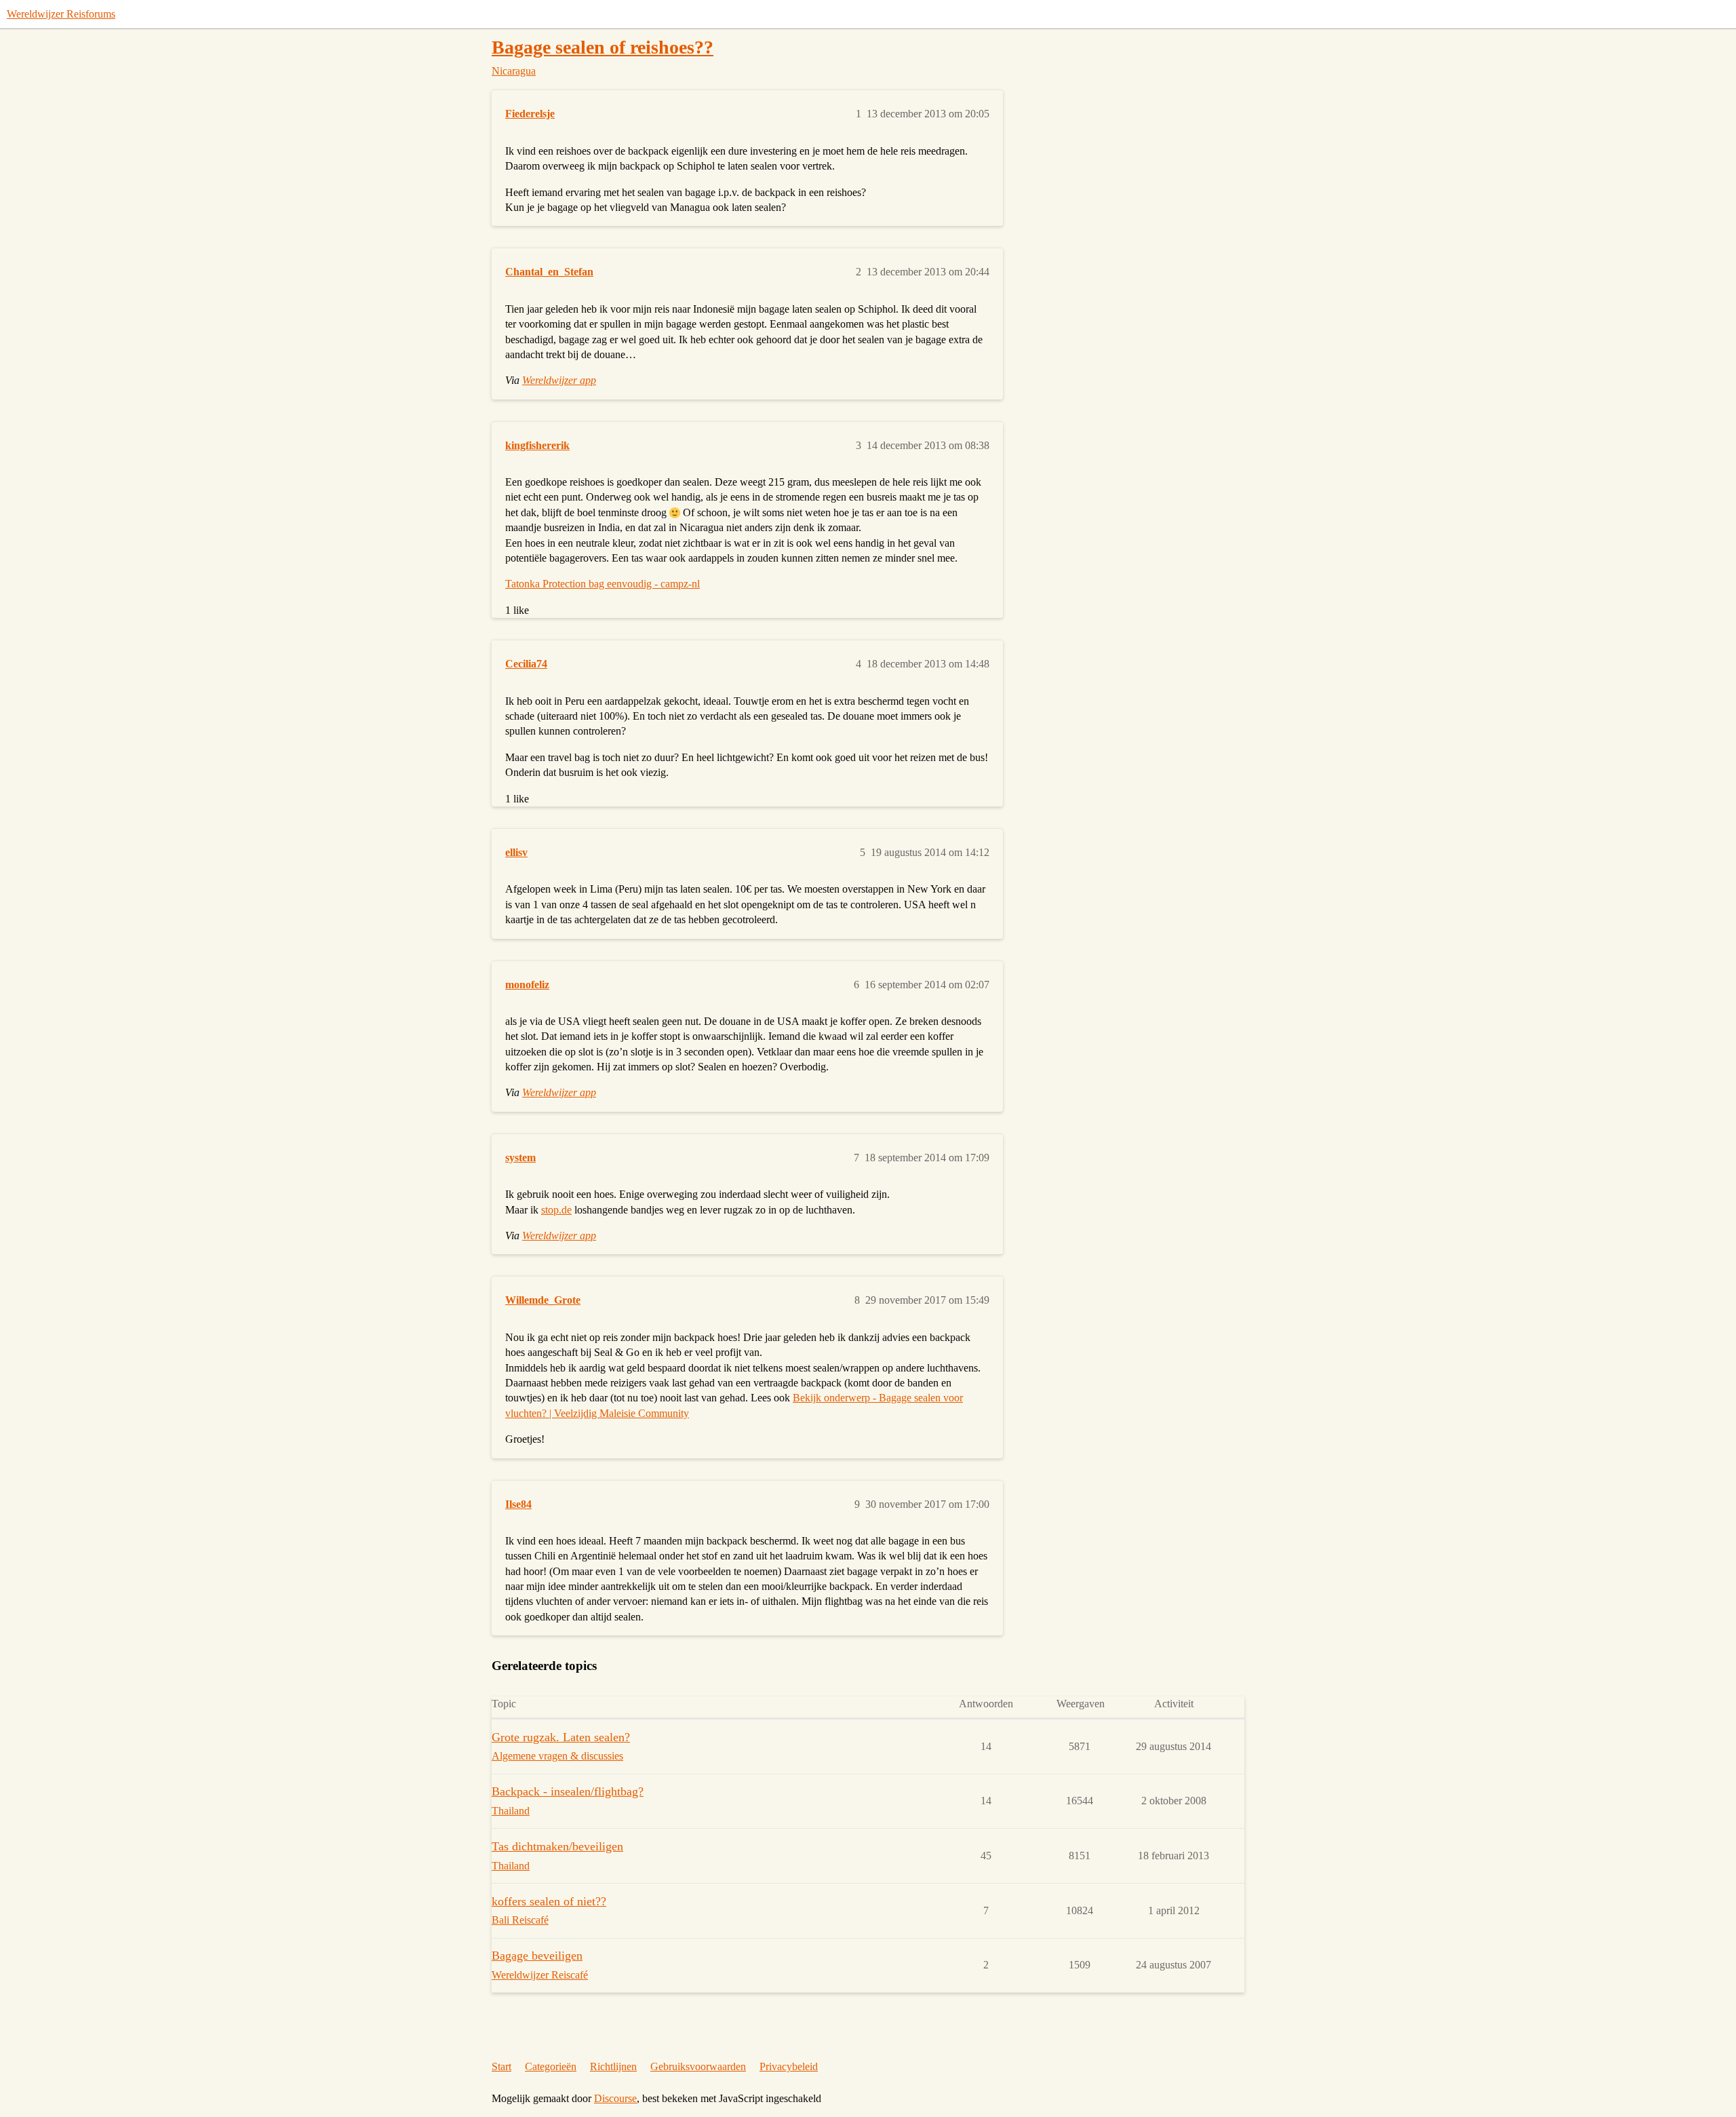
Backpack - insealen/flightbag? (568, 1791)
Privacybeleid (789, 2066)
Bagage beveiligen (537, 1956)
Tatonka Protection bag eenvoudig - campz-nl (603, 584)
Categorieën (551, 2066)
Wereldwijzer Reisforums (61, 14)
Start (501, 2066)
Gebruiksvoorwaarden (698, 2066)
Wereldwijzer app (559, 380)
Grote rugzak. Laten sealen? (561, 1737)
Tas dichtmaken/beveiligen (557, 1846)
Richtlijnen (613, 2066)
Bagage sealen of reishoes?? (603, 47)
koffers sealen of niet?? (549, 1901)
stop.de (556, 1210)
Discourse (615, 2098)
